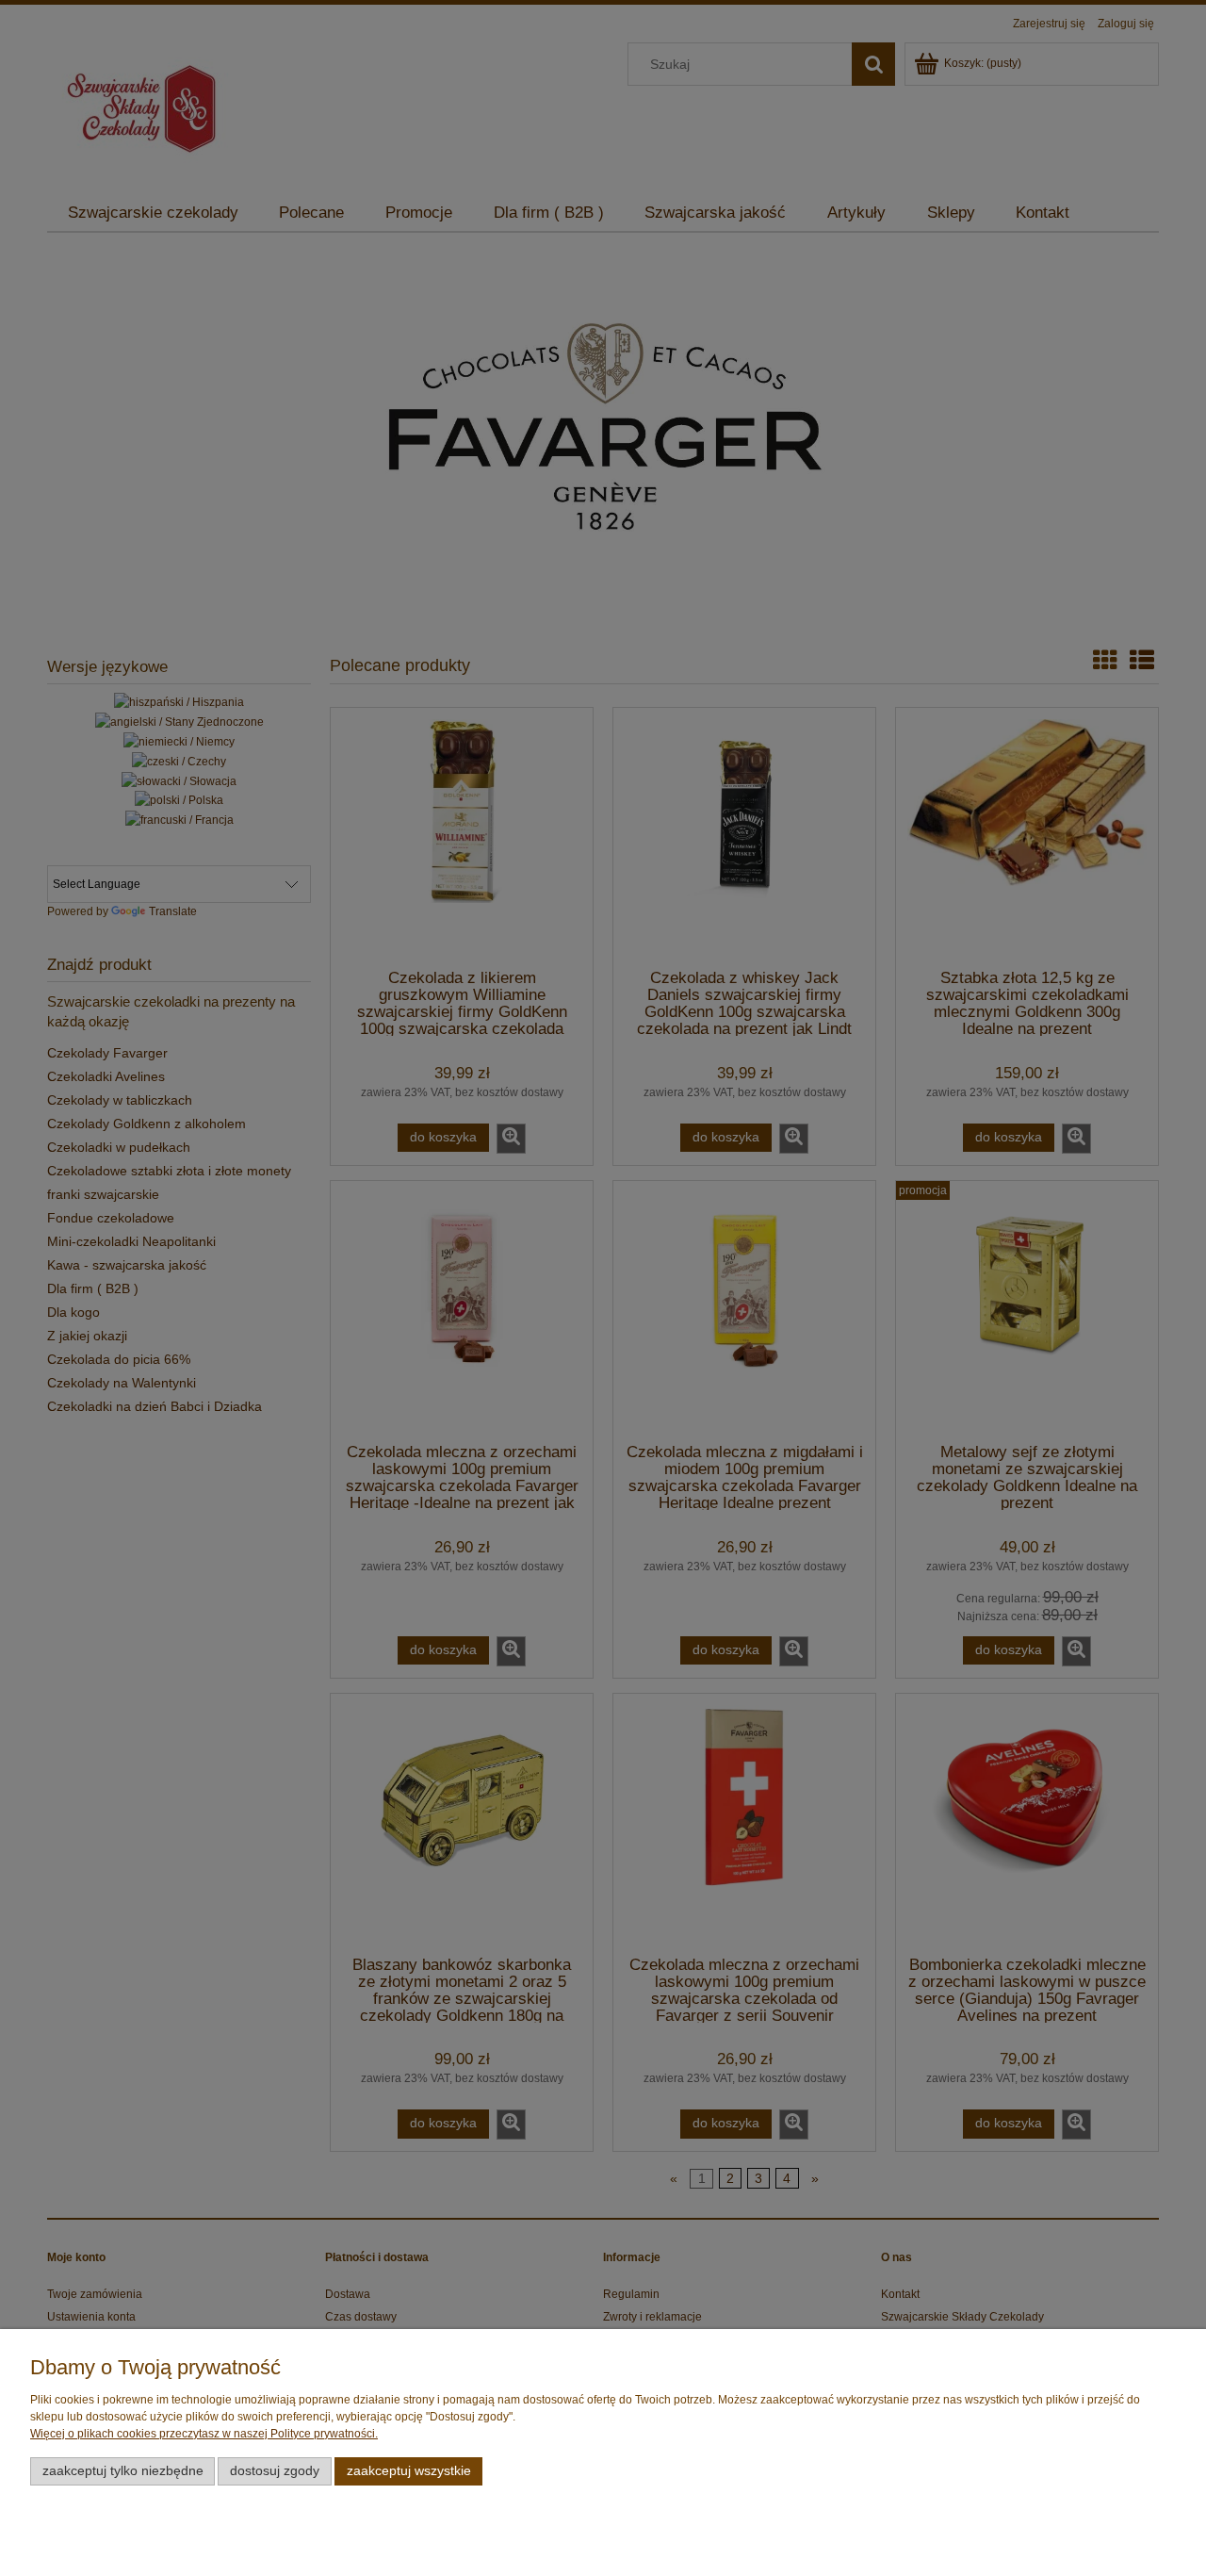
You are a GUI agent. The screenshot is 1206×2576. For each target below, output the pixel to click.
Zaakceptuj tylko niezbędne (123, 2471)
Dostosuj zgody (275, 2471)
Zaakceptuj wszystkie (409, 2471)
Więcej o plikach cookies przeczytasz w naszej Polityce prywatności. (204, 2434)
